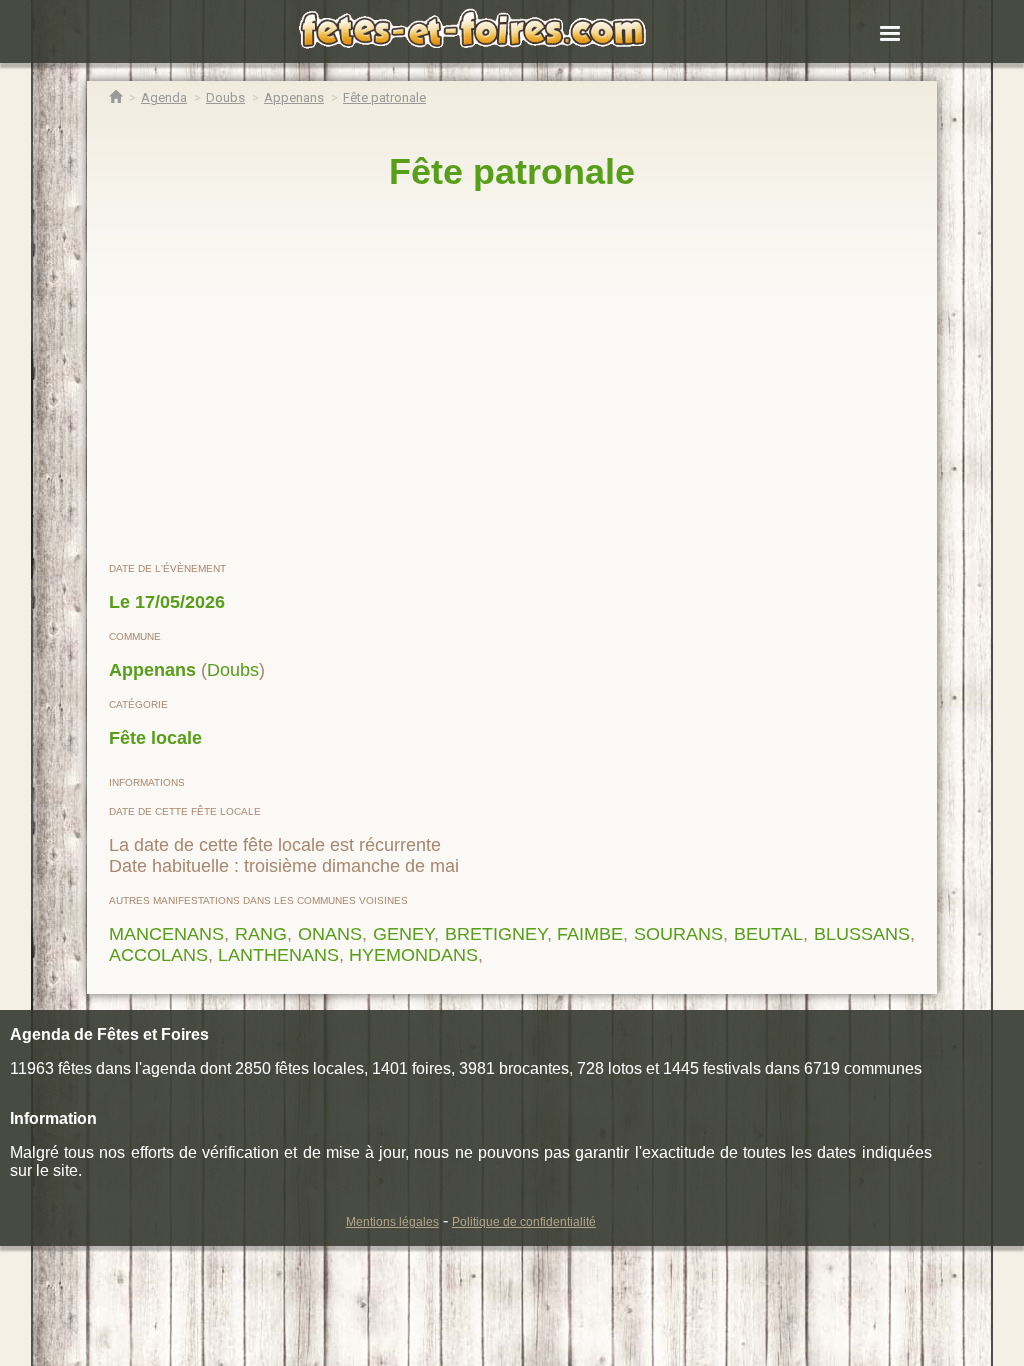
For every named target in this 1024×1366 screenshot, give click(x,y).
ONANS (330, 934)
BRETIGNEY (496, 934)
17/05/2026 (180, 602)
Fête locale (155, 738)
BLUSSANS (862, 934)
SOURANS (678, 934)
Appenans (152, 670)
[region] (512, 377)
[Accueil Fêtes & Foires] (115, 97)
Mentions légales (392, 1222)
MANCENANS (166, 934)
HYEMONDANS (413, 955)
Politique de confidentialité (524, 1222)
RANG (261, 934)
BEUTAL (768, 934)
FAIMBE (590, 934)
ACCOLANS (158, 955)
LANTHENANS (278, 955)
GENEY (403, 934)
